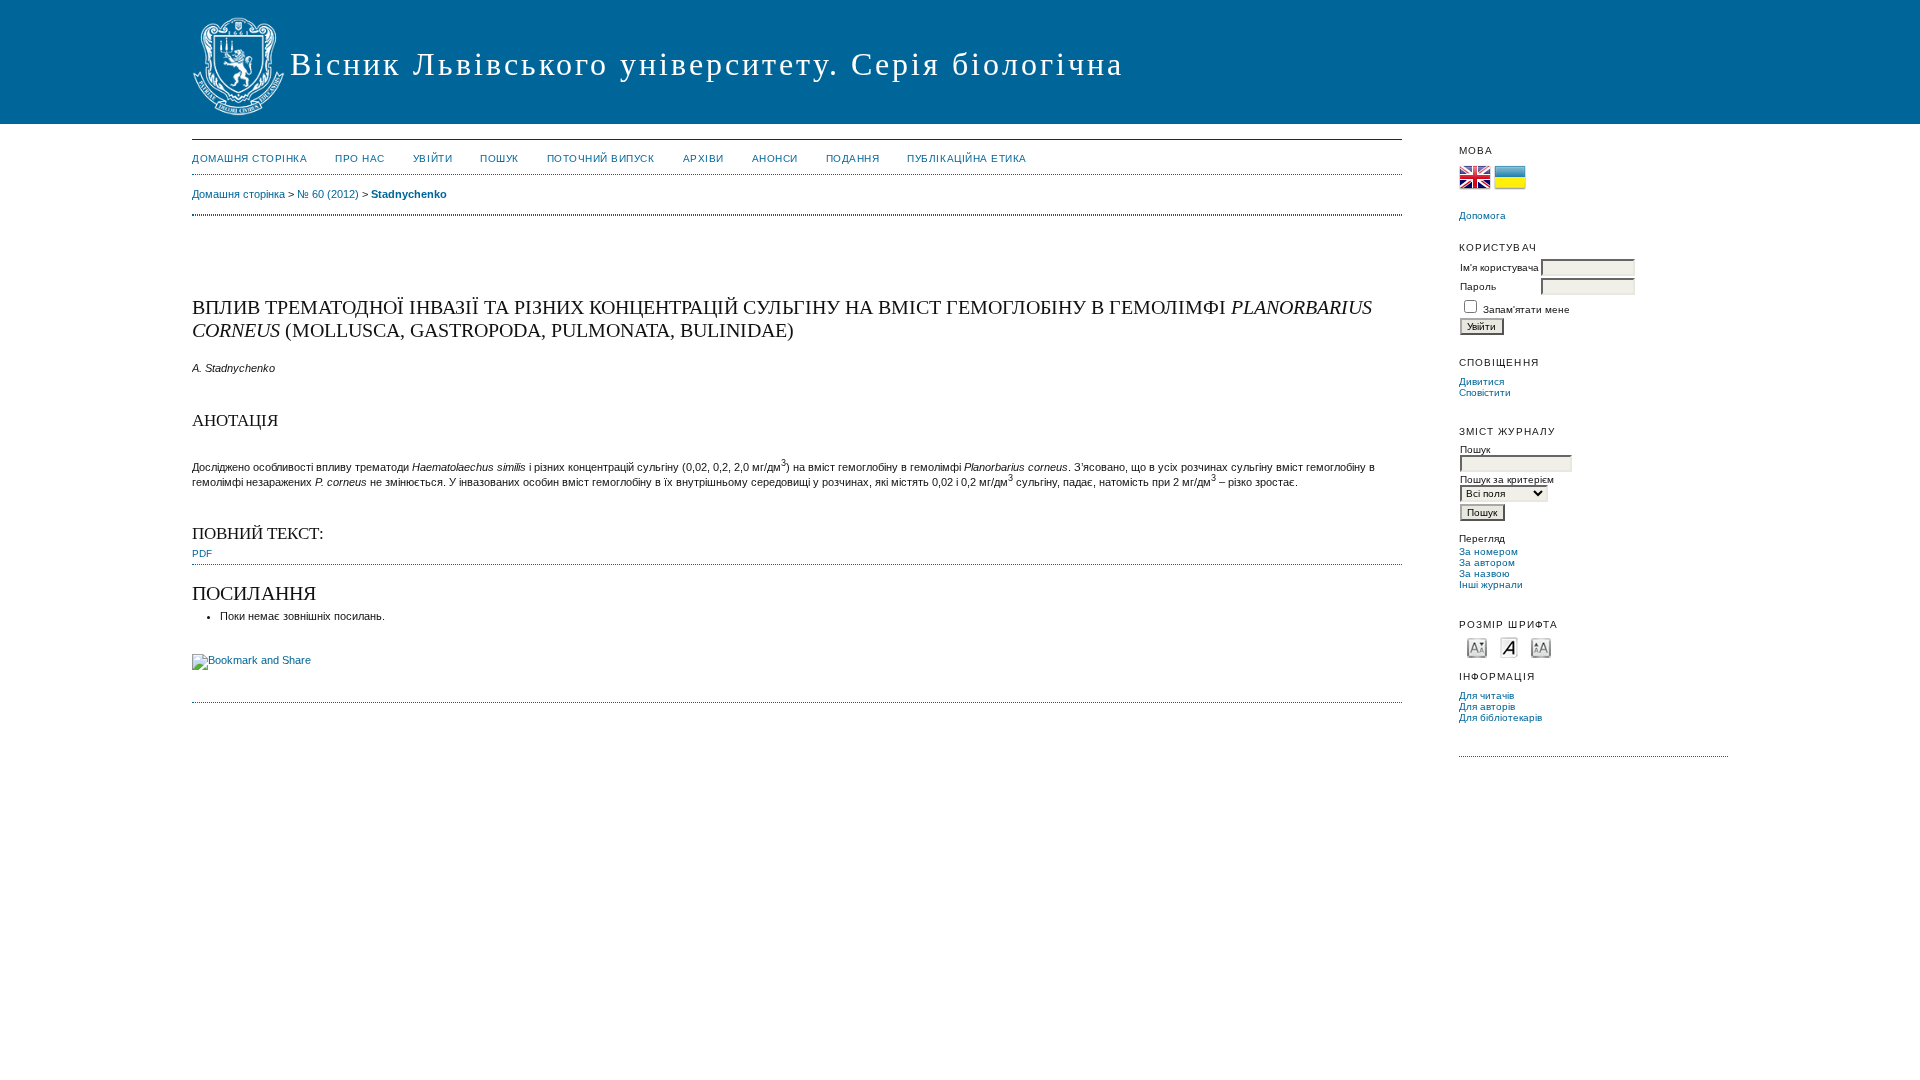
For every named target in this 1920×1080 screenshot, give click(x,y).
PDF (202, 553)
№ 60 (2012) (328, 194)
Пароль (1478, 286)
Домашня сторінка (249, 158)
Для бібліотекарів (1500, 717)
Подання (853, 158)
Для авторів (1487, 706)
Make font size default (1509, 646)
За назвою (1484, 573)
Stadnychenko (409, 194)
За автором (1487, 562)
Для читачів (1486, 695)
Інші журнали (1491, 584)
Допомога (1482, 215)
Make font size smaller (1477, 646)
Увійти (432, 158)
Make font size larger (1541, 646)
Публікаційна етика (966, 158)
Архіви (703, 158)
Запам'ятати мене (1526, 309)
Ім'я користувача (1499, 267)
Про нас (360, 158)
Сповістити (1485, 392)
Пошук (499, 158)
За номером (1488, 551)
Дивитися (1481, 381)
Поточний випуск (601, 158)
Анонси (775, 158)
